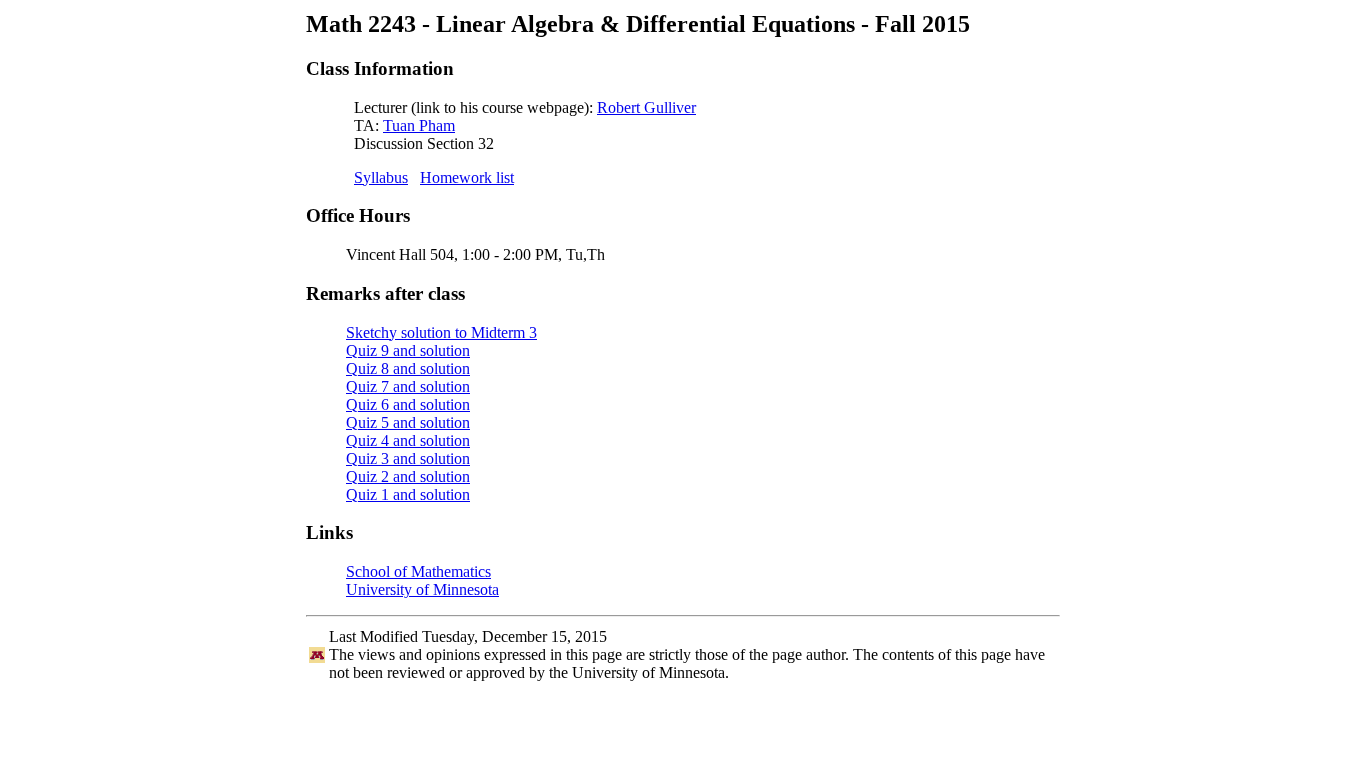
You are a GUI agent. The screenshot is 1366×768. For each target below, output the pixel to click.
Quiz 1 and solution (408, 494)
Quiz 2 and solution (408, 476)
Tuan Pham (419, 125)
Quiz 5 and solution (408, 422)
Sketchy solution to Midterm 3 (441, 332)
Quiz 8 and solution (408, 368)
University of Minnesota (422, 589)
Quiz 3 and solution (408, 458)
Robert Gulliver (646, 107)
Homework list (467, 177)
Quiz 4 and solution (408, 440)
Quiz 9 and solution (408, 350)
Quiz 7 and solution (408, 386)
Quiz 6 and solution (408, 404)
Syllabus (381, 177)
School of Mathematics (418, 571)
